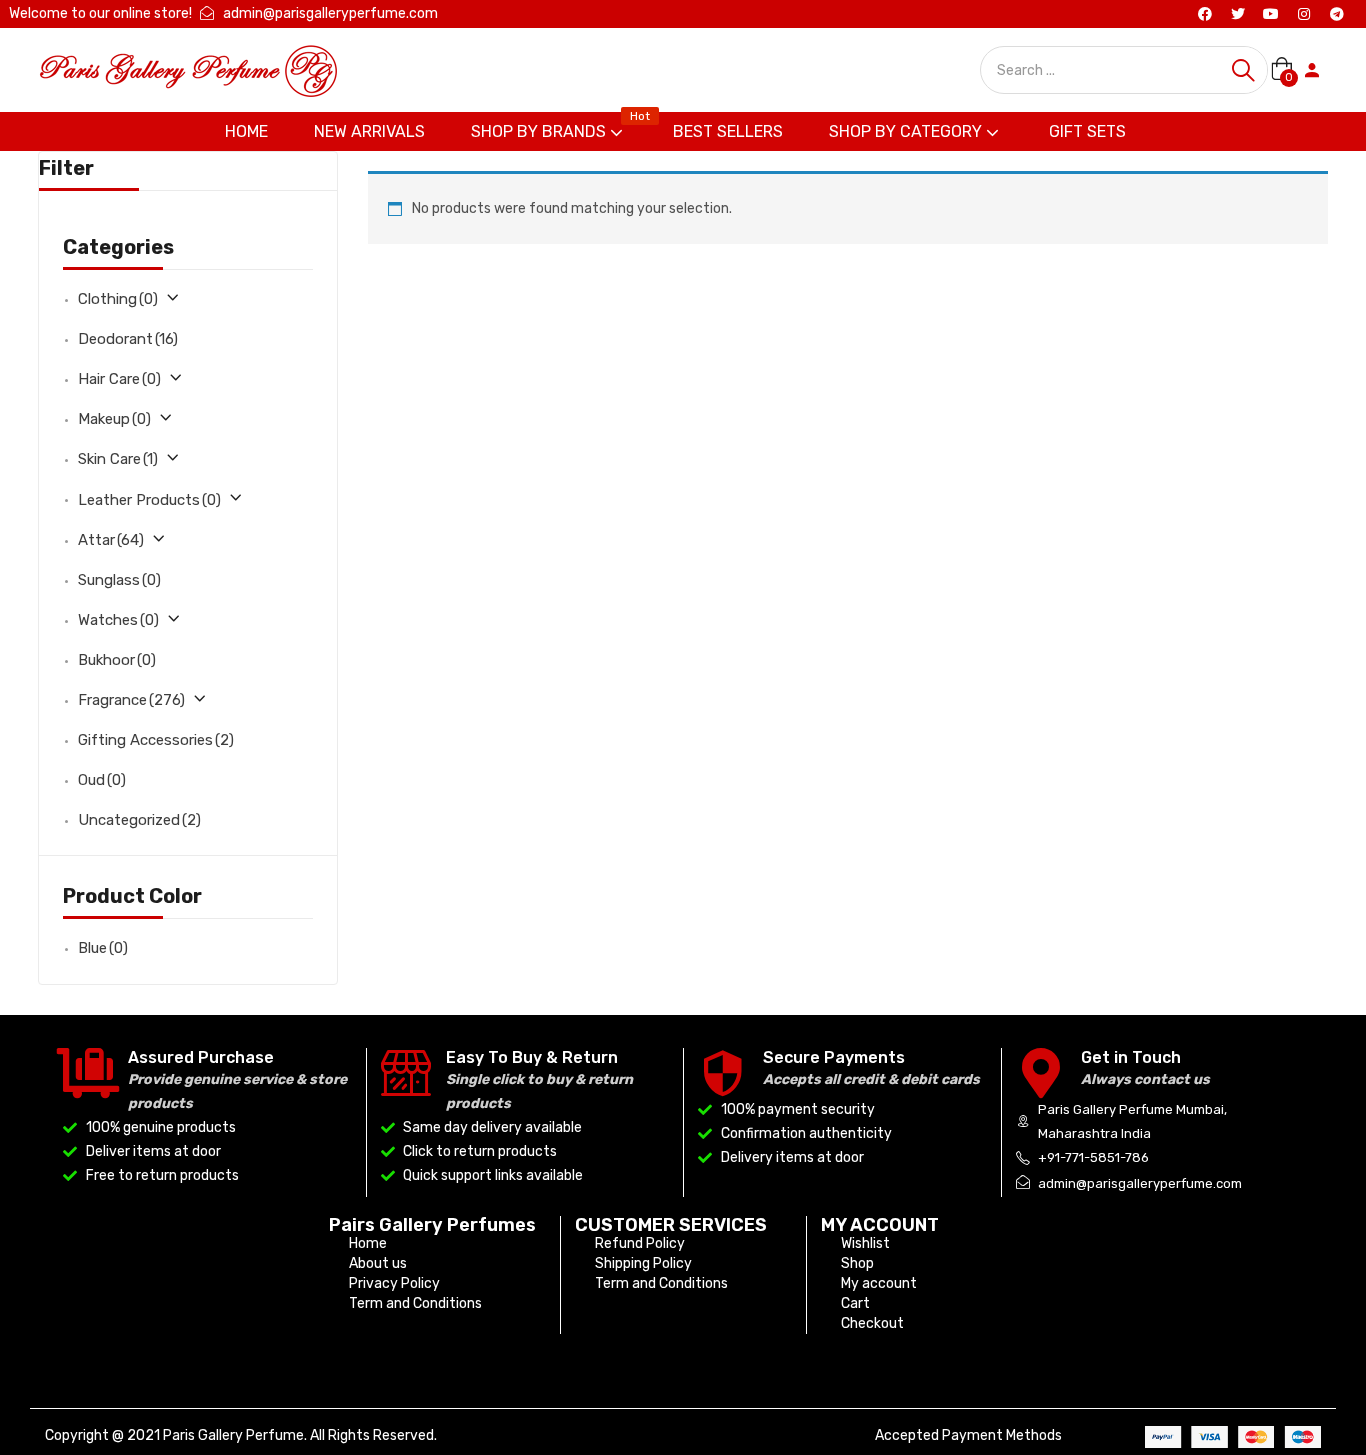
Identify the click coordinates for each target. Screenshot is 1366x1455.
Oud (102, 780)
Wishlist (865, 1243)
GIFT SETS (1087, 131)
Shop (857, 1263)
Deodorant (128, 339)
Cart (855, 1303)
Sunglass (119, 580)
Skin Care (118, 459)
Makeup (114, 419)
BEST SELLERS (728, 131)
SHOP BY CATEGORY (907, 131)
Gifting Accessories (156, 740)
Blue (103, 948)
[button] (1281, 70)
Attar (111, 540)
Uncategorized (139, 820)
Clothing (118, 299)
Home (368, 1243)
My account (879, 1283)
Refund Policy (640, 1243)
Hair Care (119, 379)
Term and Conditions (415, 1303)
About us (378, 1263)
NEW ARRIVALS (369, 131)
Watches (118, 620)
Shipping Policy (643, 1263)
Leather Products (149, 500)
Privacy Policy (394, 1283)
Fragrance (131, 700)
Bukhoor (117, 660)
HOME (246, 131)
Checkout (872, 1323)
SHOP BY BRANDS (552, 126)
